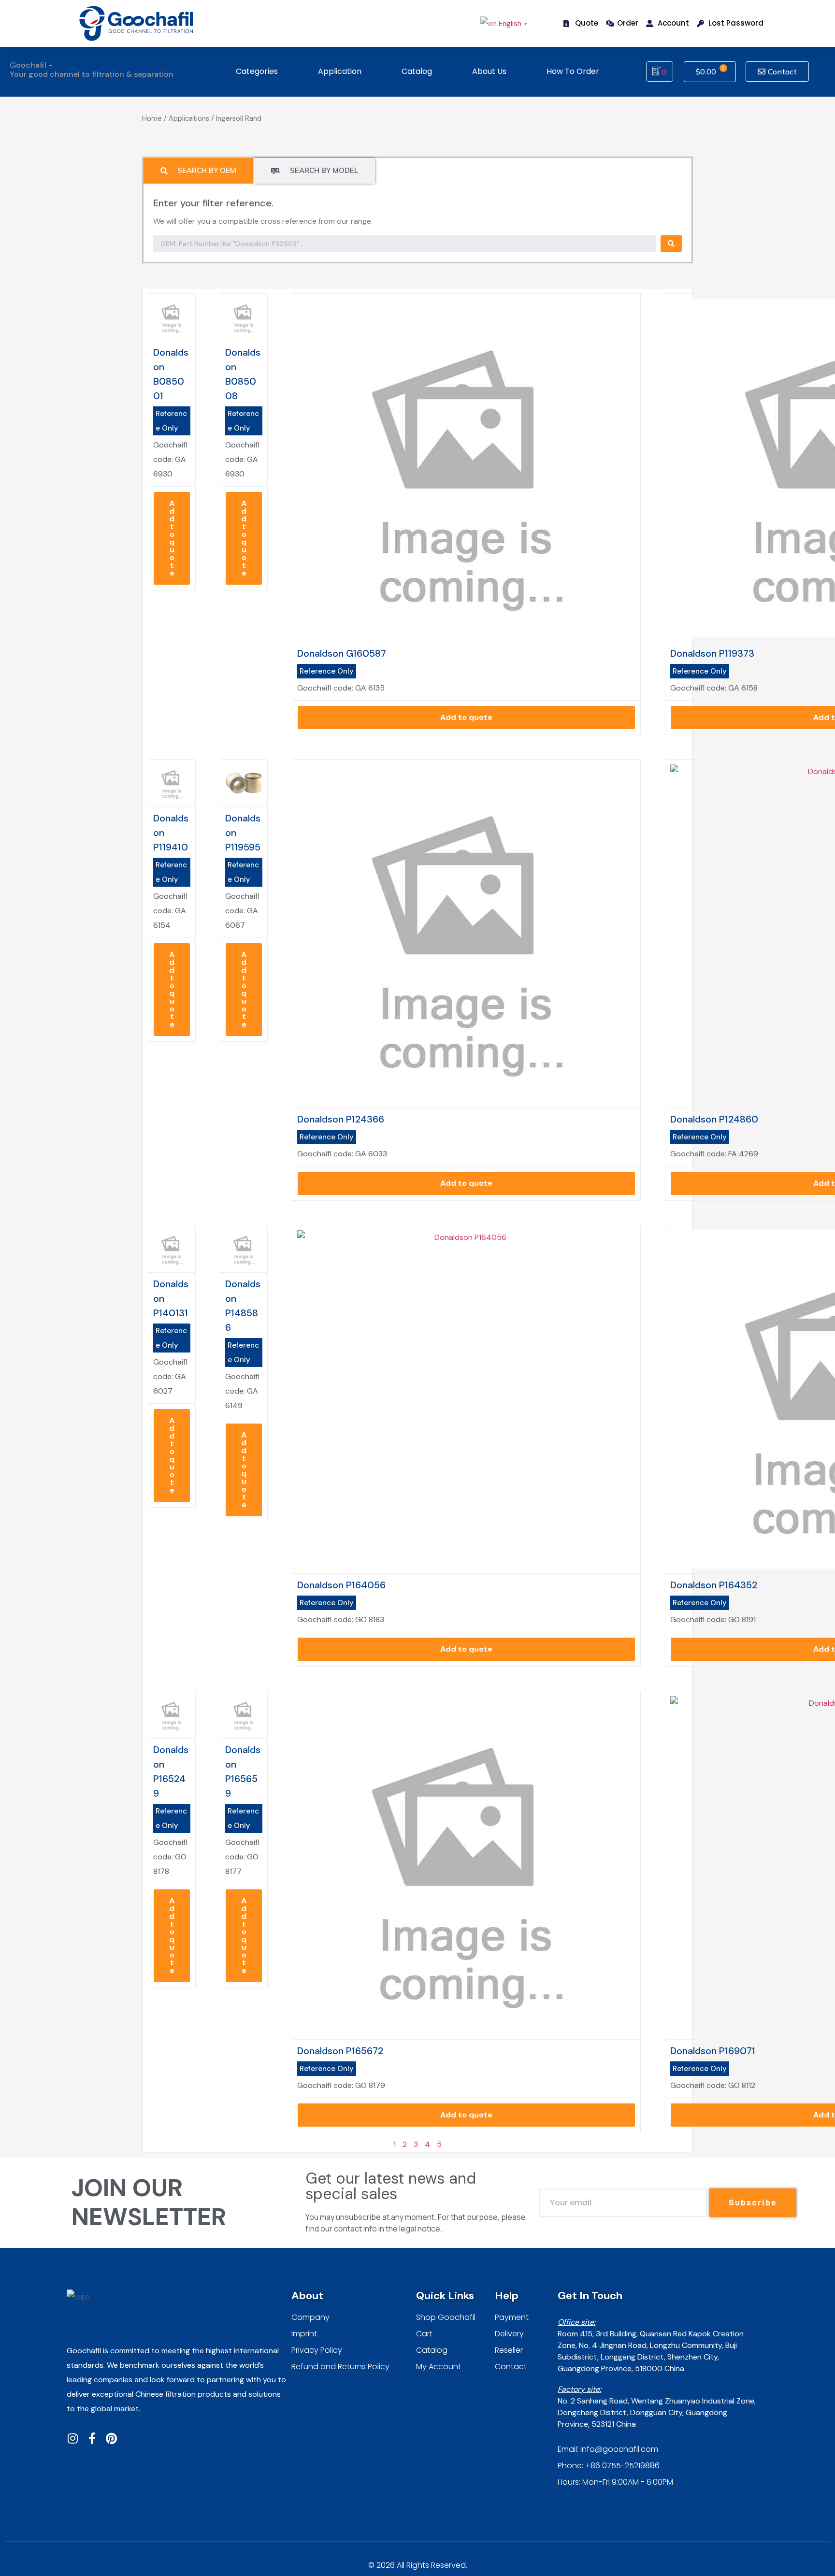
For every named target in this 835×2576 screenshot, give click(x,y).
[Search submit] (671, 244)
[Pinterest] (111, 2438)
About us (489, 71)
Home (152, 118)
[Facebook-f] (92, 2438)
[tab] (198, 171)
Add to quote (172, 538)
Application (340, 71)
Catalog (417, 71)
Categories (257, 71)
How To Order (573, 71)
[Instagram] (72, 2438)
